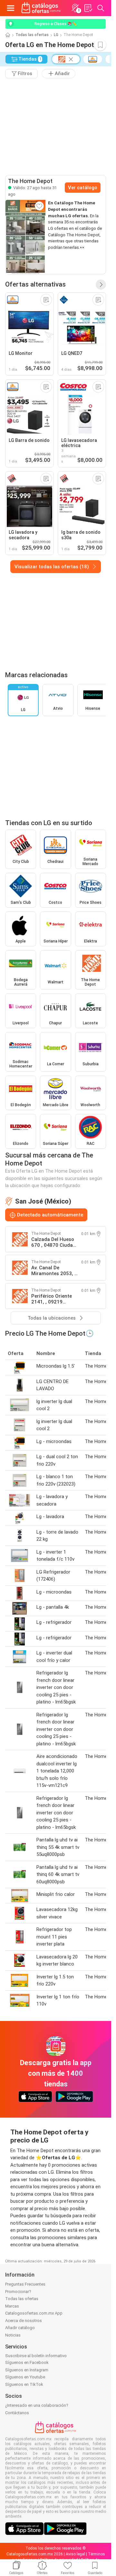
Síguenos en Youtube (25, 2377)
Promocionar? (18, 2292)
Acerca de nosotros (24, 2321)
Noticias (13, 2335)
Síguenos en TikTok (24, 2384)
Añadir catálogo (20, 2328)
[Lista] (88, 8)
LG (56, 35)
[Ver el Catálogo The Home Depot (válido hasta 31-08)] (25, 237)
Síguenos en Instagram (27, 2370)
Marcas (12, 2306)
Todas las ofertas (32, 35)
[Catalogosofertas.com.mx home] (41, 8)
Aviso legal (75, 2554)
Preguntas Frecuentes (25, 2284)
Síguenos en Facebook (27, 2362)
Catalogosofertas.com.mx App (34, 2313)
